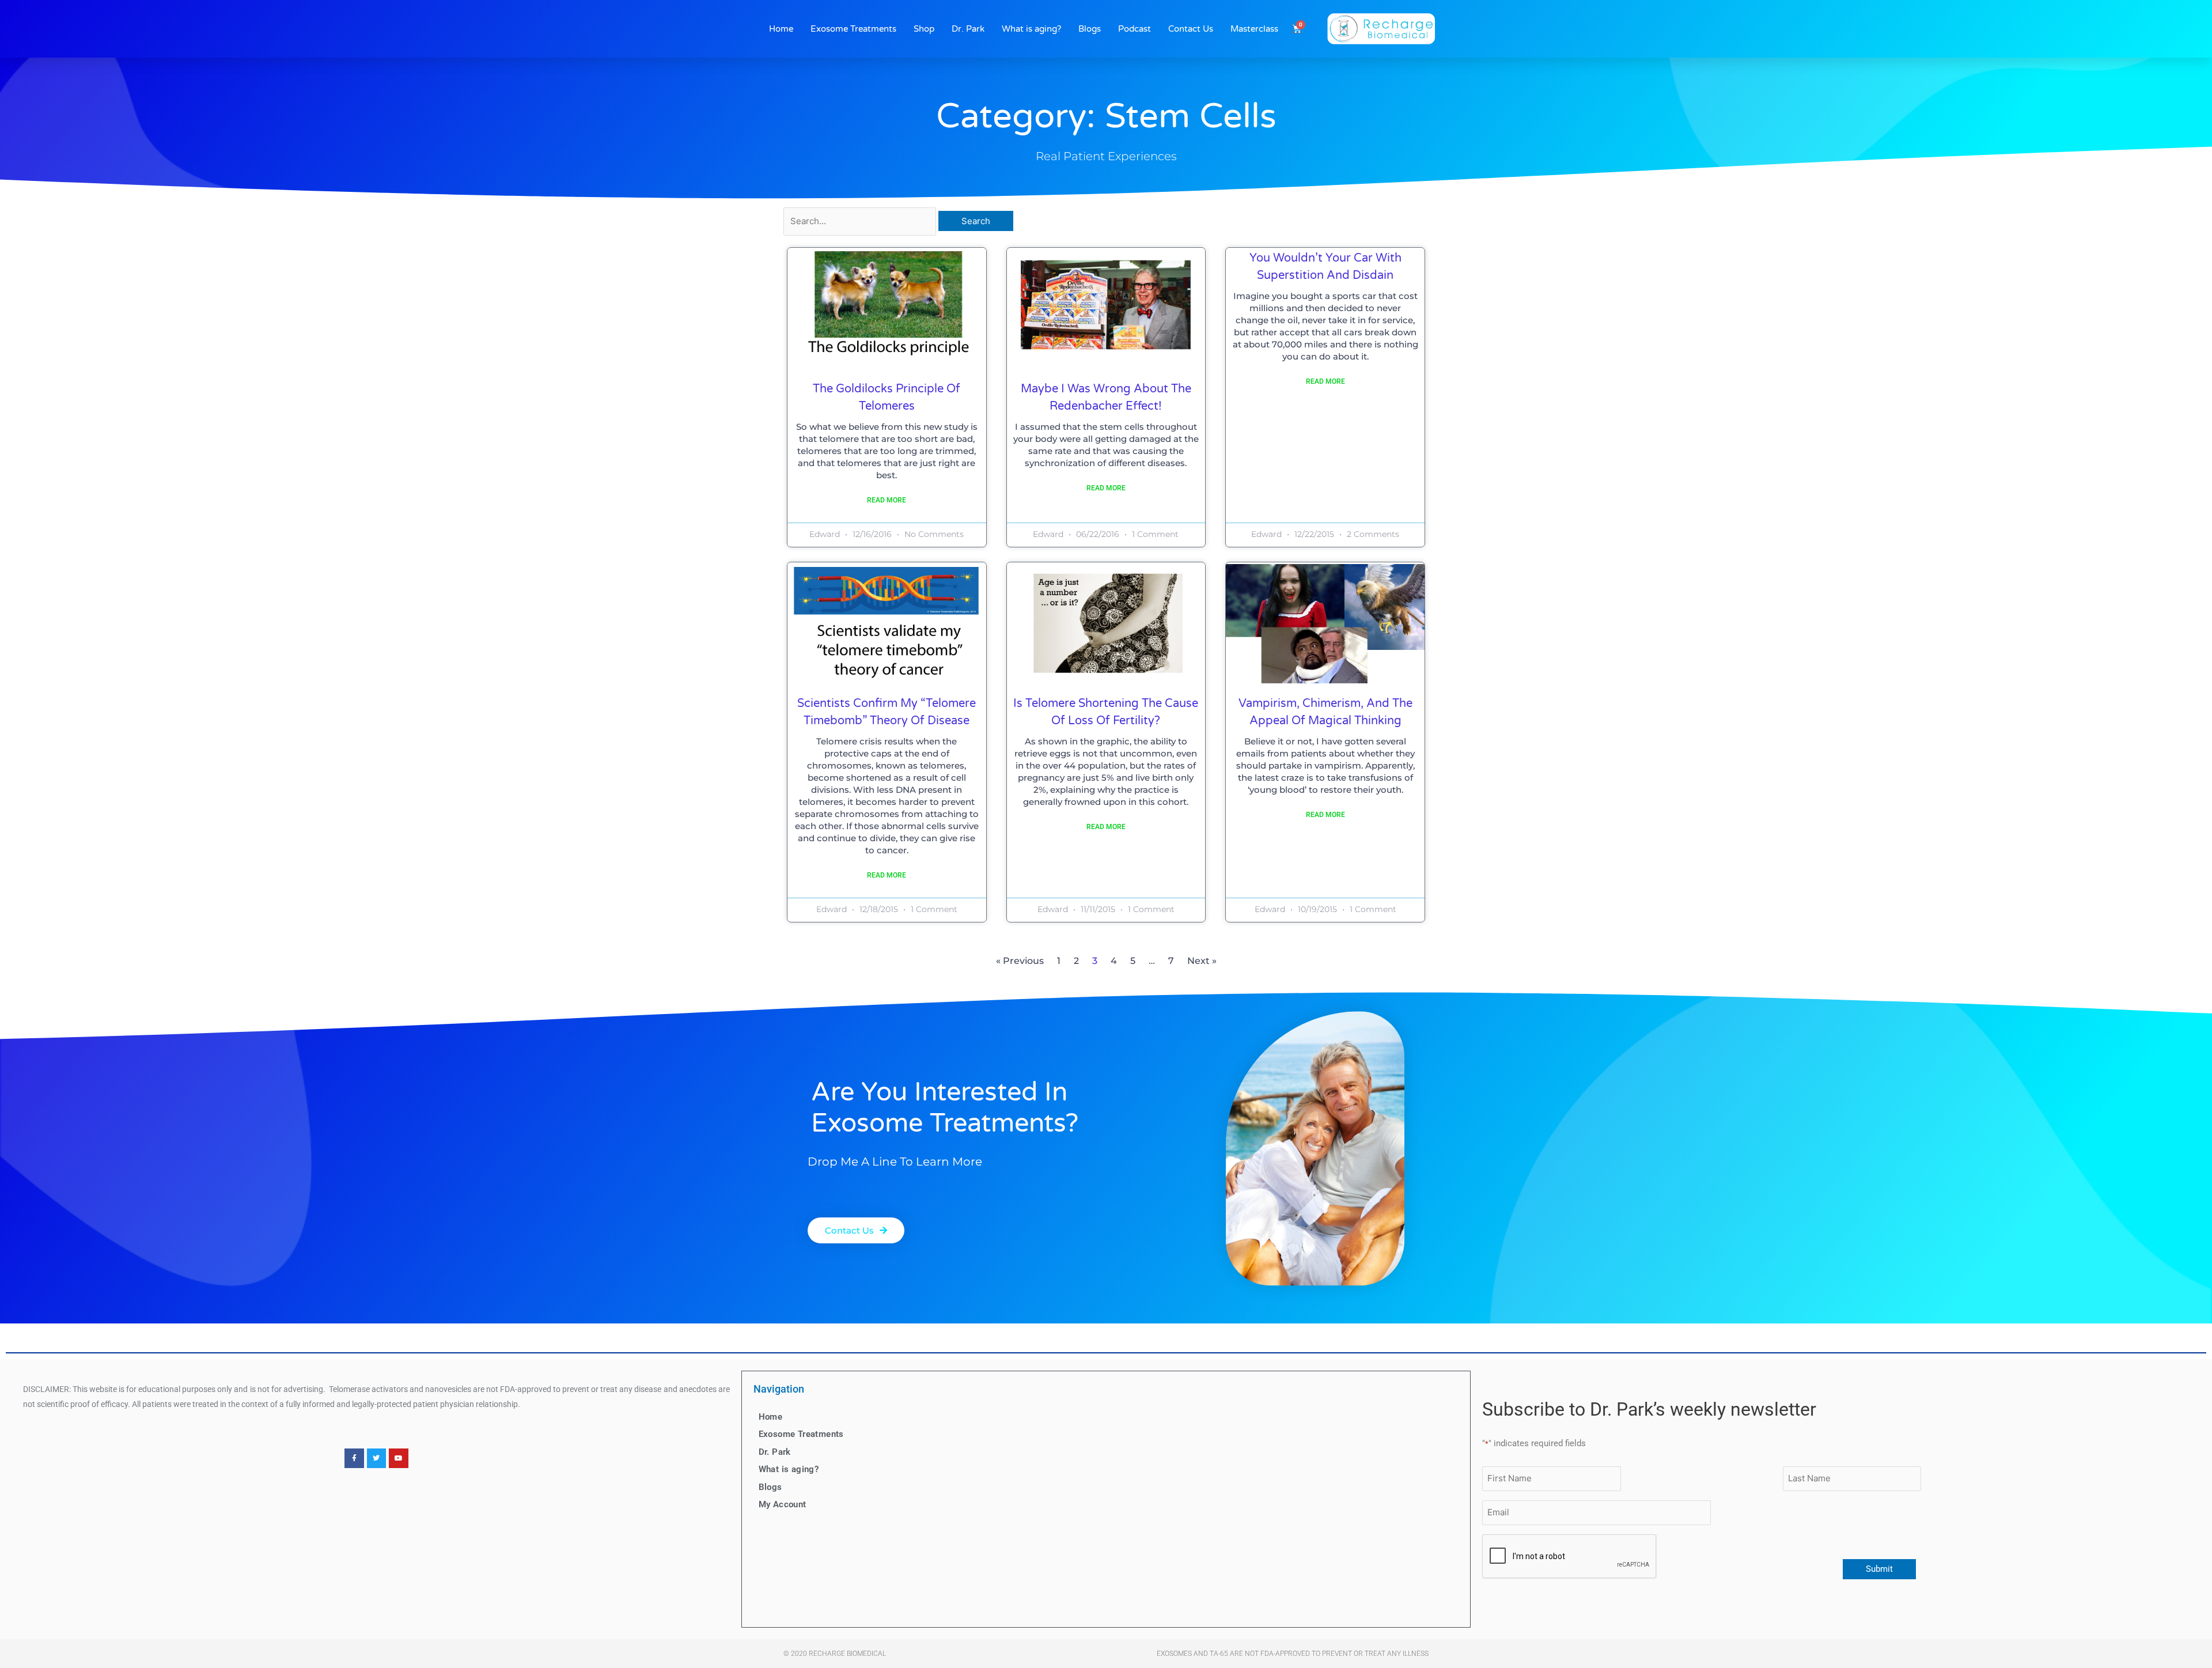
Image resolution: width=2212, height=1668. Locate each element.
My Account (783, 1504)
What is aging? (1031, 29)
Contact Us (1191, 29)
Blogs (1090, 29)
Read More (887, 500)
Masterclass (1254, 29)
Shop (924, 29)
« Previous (1020, 961)
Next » (1202, 961)
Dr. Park (968, 29)
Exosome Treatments (853, 29)
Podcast (1135, 29)
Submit (1879, 1569)
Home (781, 29)
